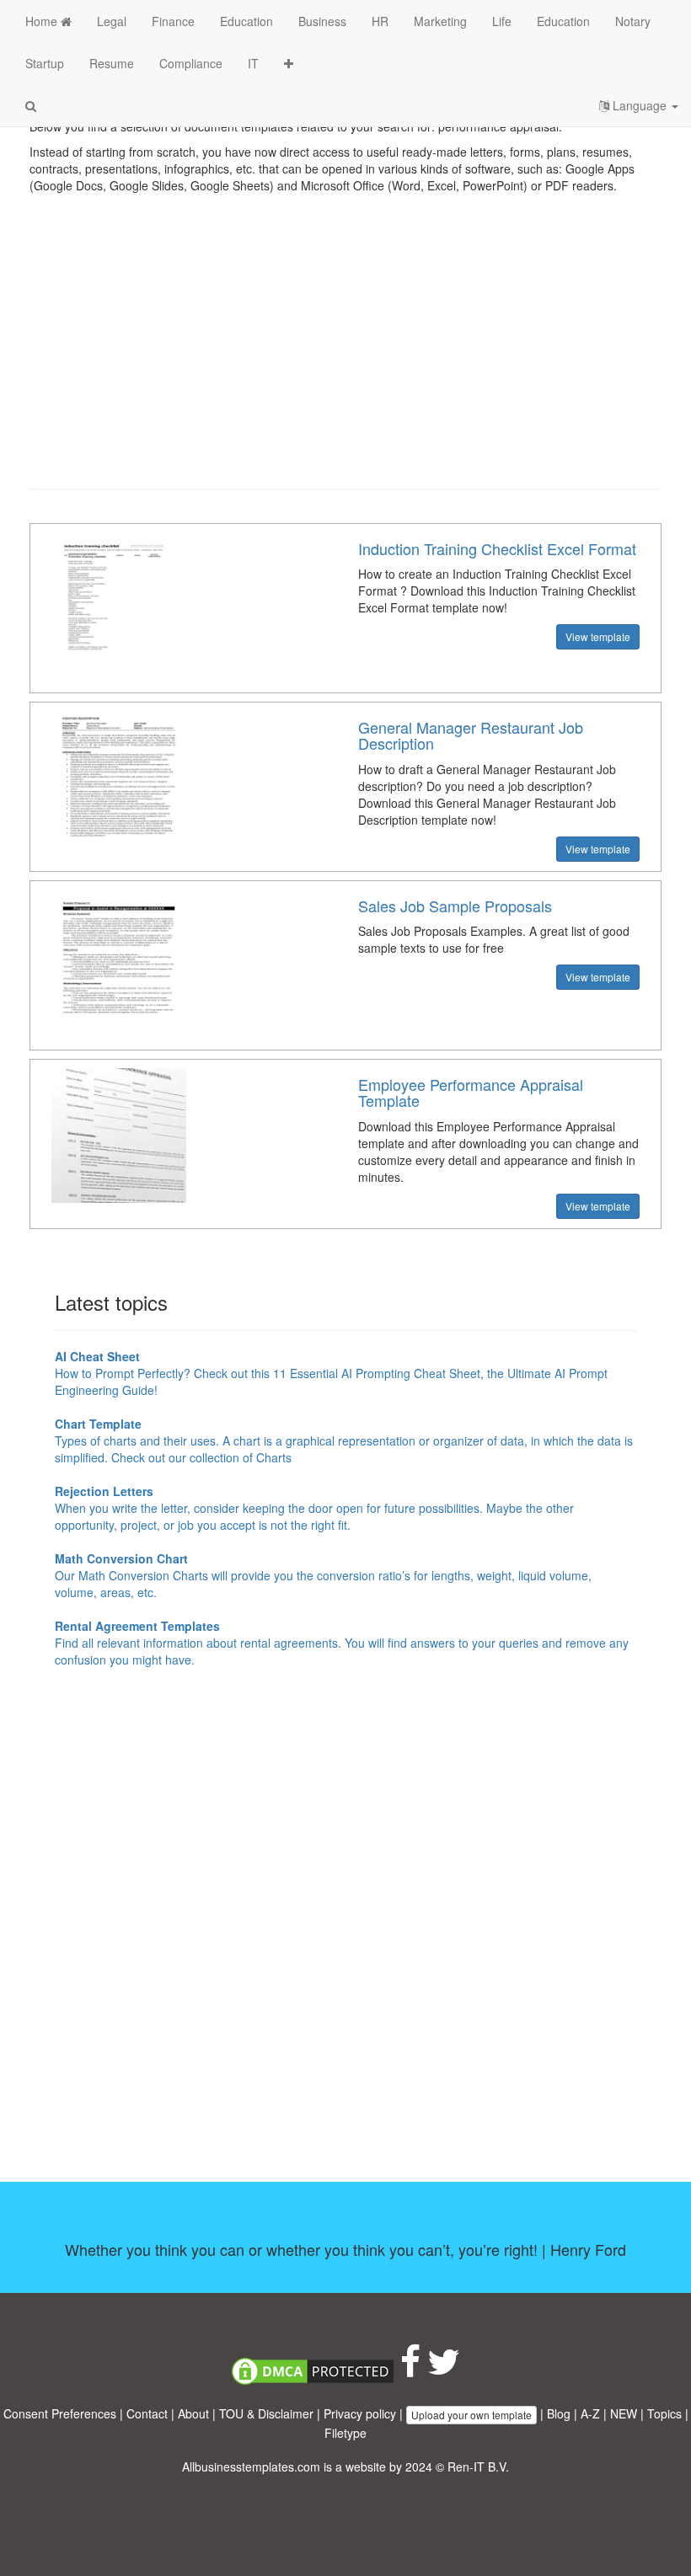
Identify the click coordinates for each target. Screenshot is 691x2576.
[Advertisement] (345, 354)
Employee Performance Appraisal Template (471, 1093)
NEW (624, 2413)
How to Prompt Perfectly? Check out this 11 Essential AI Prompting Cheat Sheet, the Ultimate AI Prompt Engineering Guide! (331, 1373)
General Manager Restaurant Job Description (471, 735)
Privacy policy (360, 2413)
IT (253, 63)
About (193, 2413)
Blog (559, 2413)
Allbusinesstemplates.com (251, 2466)
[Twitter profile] (444, 2370)
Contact (147, 2413)
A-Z (590, 2413)
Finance (173, 21)
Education (246, 21)
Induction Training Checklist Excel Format (497, 548)
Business (322, 21)
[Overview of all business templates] (289, 63)
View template (598, 636)
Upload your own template (471, 2415)
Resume (112, 63)
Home (43, 21)
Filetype (345, 2433)
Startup (45, 63)
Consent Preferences (60, 2413)
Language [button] (640, 105)
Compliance (191, 63)
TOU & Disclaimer (266, 2413)
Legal (112, 21)
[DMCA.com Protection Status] (313, 2370)
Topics (664, 2413)
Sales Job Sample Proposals (455, 906)
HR (380, 21)
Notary (633, 21)
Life (502, 21)
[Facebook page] (410, 2370)
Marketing (440, 21)
